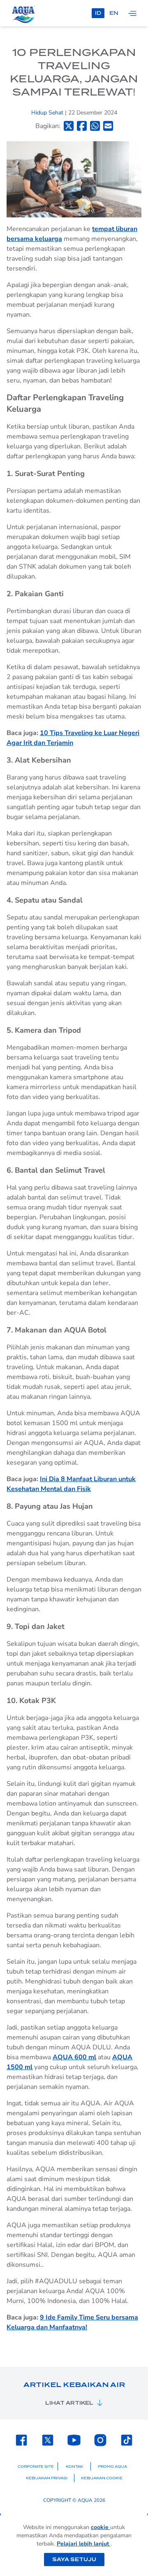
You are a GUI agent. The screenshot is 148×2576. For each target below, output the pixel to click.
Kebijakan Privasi (47, 2478)
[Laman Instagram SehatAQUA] (100, 2440)
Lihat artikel (69, 2403)
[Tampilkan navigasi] (132, 13)
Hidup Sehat (48, 113)
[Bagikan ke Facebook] (82, 126)
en (114, 13)
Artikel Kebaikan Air (74, 2385)
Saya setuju (74, 2559)
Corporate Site (36, 2466)
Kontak (74, 2466)
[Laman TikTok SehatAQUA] (127, 2440)
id (98, 13)
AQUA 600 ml (74, 2057)
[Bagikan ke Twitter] (69, 126)
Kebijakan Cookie (102, 2478)
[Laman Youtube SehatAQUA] (74, 2440)
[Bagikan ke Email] (108, 126)
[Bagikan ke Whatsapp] (95, 126)
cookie (101, 2527)
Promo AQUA (112, 2466)
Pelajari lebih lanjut (84, 2544)
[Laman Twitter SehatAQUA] (48, 2440)
